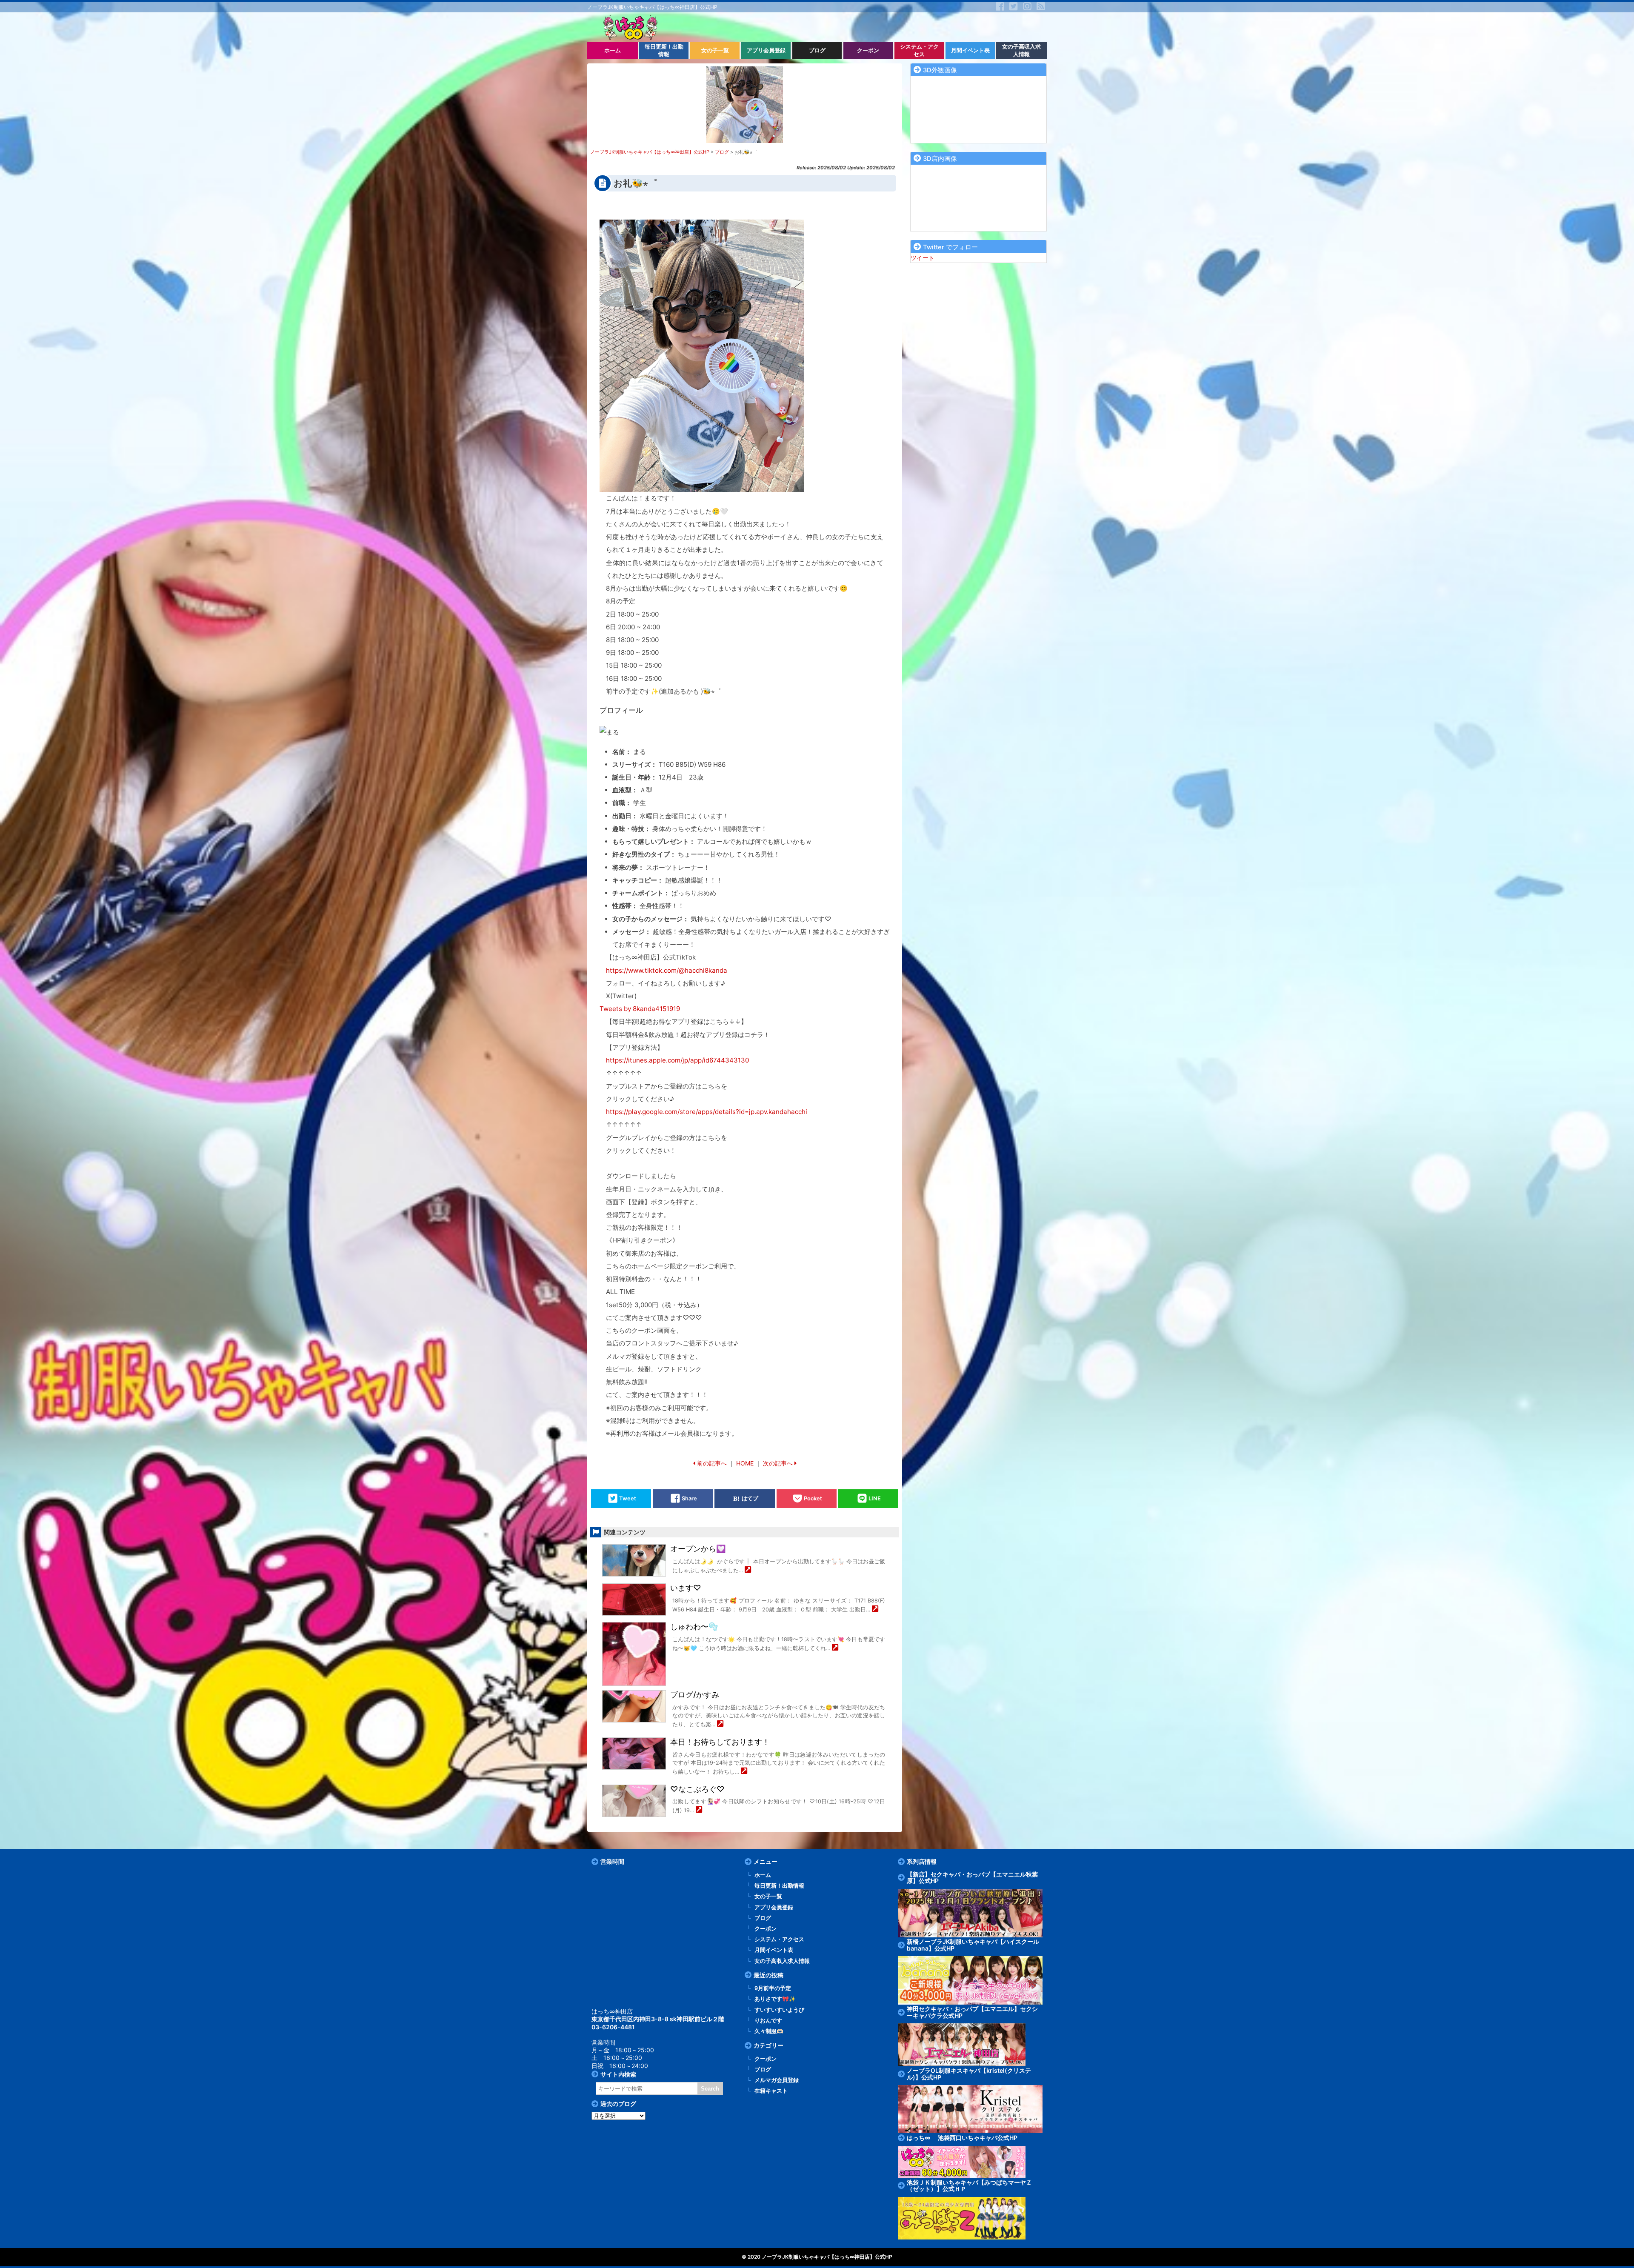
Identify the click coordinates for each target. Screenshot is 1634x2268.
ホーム (763, 1875)
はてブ (750, 1498)
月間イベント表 (774, 1950)
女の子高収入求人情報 (782, 1961)
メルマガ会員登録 (777, 2080)
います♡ (686, 1588)
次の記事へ (778, 1463)
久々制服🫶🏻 (769, 2031)
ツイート (923, 258)
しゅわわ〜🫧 (694, 1627)
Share (689, 1498)
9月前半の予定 (773, 1988)
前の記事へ (712, 1463)
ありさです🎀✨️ (775, 1999)
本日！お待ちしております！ (720, 1742)
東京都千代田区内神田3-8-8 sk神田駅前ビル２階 (658, 2019)
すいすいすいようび (779, 2010)
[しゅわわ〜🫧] (835, 1648)
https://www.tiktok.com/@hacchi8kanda (667, 970)
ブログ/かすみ (695, 1695)
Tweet (628, 1498)
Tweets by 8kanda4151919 (640, 1009)
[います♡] (875, 1610)
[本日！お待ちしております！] (744, 1772)
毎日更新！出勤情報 (779, 1886)
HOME (745, 1463)
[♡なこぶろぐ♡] (699, 1810)
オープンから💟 (698, 1549)
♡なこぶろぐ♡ (697, 1789)
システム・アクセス (779, 1939)
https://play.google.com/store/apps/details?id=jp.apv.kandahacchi (707, 1112)
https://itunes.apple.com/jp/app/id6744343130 (677, 1060)
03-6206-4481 (613, 2027)
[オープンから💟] (748, 1570)
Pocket (813, 1498)
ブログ (763, 1918)
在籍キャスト (771, 2091)
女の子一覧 (768, 1896)
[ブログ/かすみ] (720, 1724)
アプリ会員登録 (774, 1907)
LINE (875, 1498)
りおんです (768, 2021)
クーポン (766, 1929)
